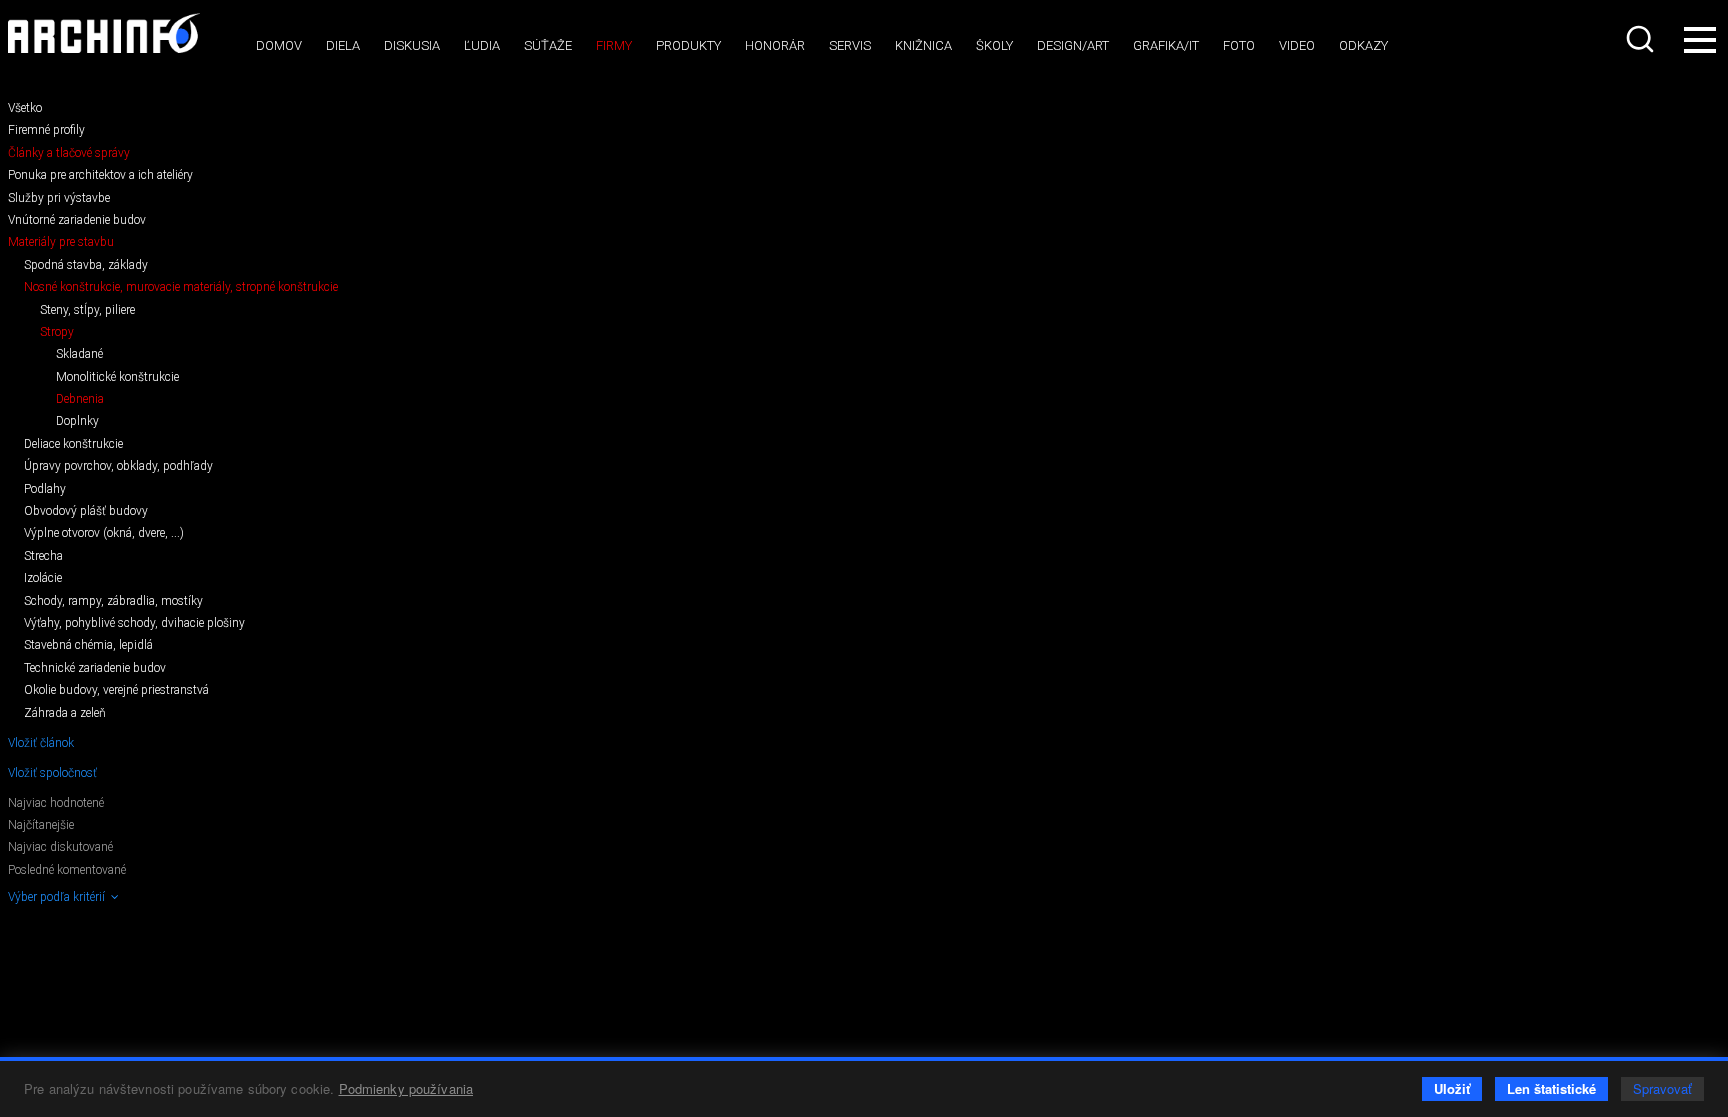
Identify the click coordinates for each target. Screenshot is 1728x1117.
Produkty (688, 45)
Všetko (25, 108)
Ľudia (482, 45)
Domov (279, 45)
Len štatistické (1551, 1088)
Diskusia (412, 45)
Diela (343, 45)
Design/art (1073, 45)
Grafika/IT (1166, 45)
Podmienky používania (406, 1088)
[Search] (1642, 39)
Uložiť (1452, 1088)
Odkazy (1363, 45)
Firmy (614, 45)
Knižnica (923, 45)
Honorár (775, 45)
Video (1297, 45)
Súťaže (548, 45)
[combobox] (1642, 39)
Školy (994, 45)
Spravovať (1662, 1088)
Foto (1239, 45)
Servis (850, 45)
